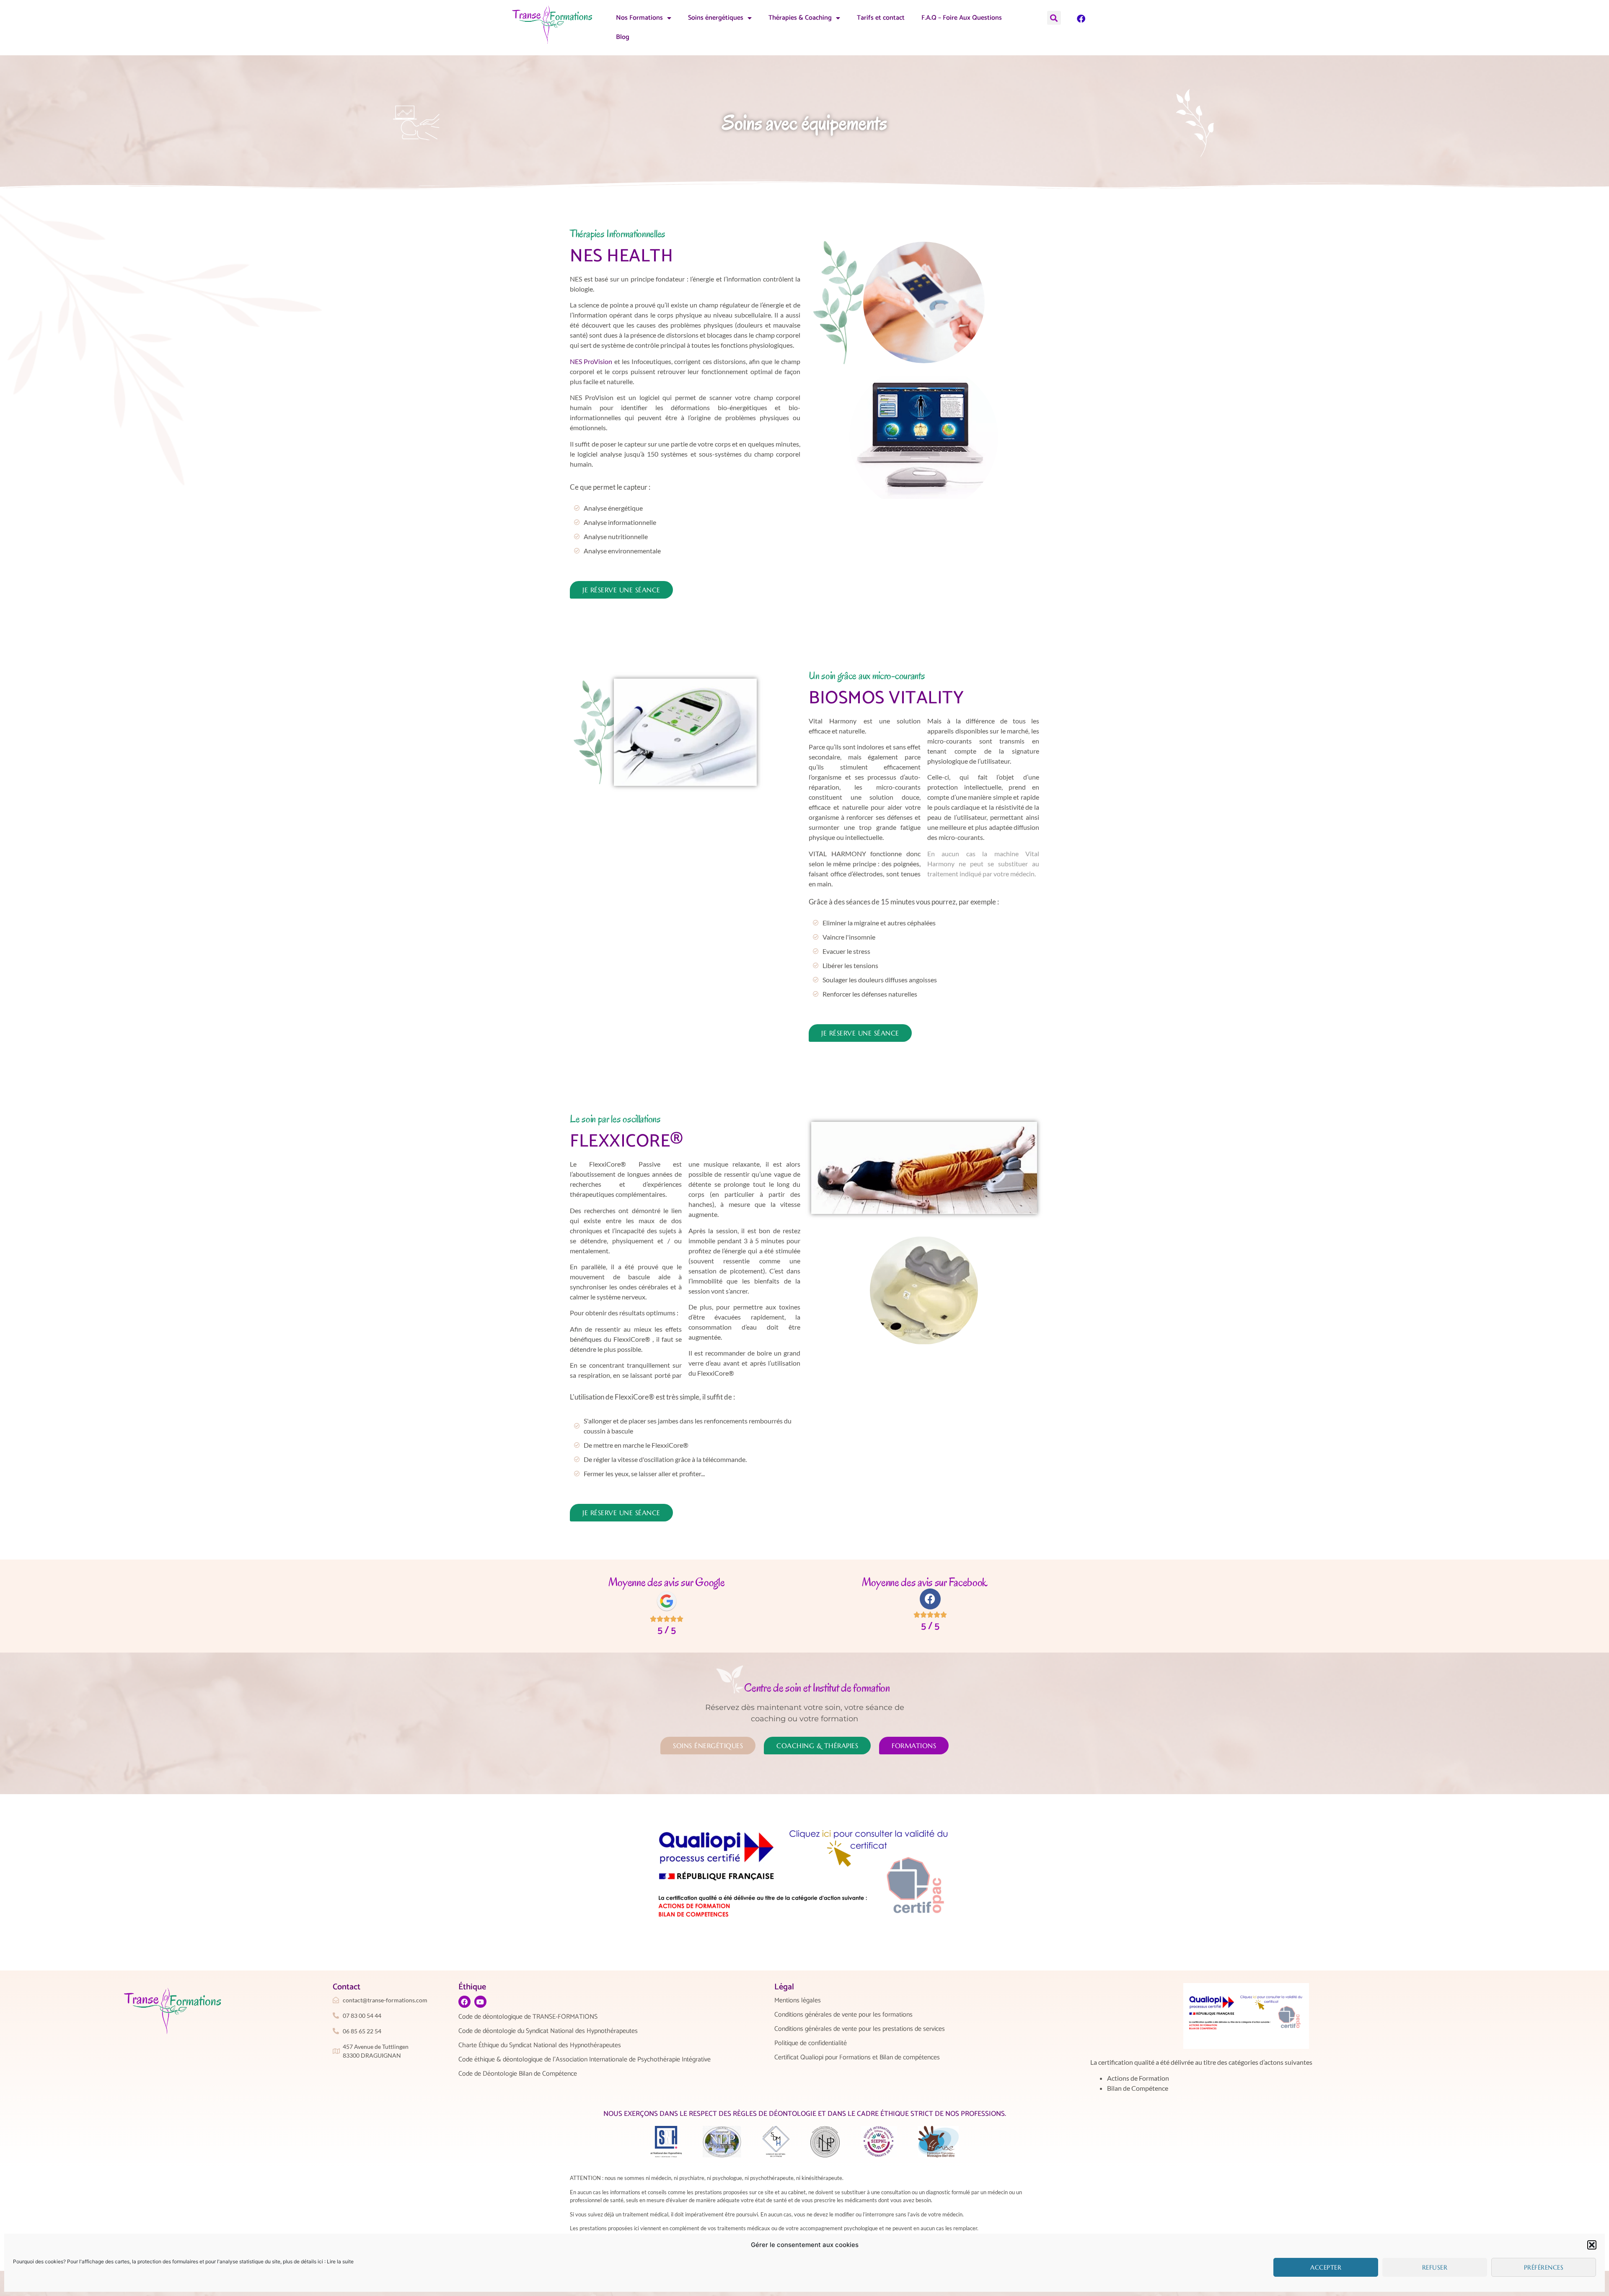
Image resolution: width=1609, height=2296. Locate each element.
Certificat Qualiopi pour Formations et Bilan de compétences (857, 2058)
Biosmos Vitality (886, 698)
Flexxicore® (627, 1142)
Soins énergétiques (716, 18)
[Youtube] (480, 2002)
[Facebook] (1081, 19)
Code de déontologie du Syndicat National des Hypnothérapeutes (548, 2031)
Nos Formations (639, 18)
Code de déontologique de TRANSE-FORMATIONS (528, 2017)
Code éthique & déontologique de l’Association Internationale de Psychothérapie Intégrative (585, 2060)
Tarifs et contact (881, 18)
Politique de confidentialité (811, 2043)
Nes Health (621, 256)
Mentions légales (798, 2001)
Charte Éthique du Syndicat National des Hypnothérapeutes (540, 2045)
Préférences (1544, 2267)
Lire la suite (340, 2261)
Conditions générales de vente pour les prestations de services (860, 2029)
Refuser (1435, 2267)
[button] (1592, 2245)
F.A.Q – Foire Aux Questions (962, 18)
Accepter (1326, 2267)
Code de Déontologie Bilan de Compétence (518, 2074)
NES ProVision (591, 361)
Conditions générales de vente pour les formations (843, 2015)
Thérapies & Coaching (800, 18)
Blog (623, 37)
